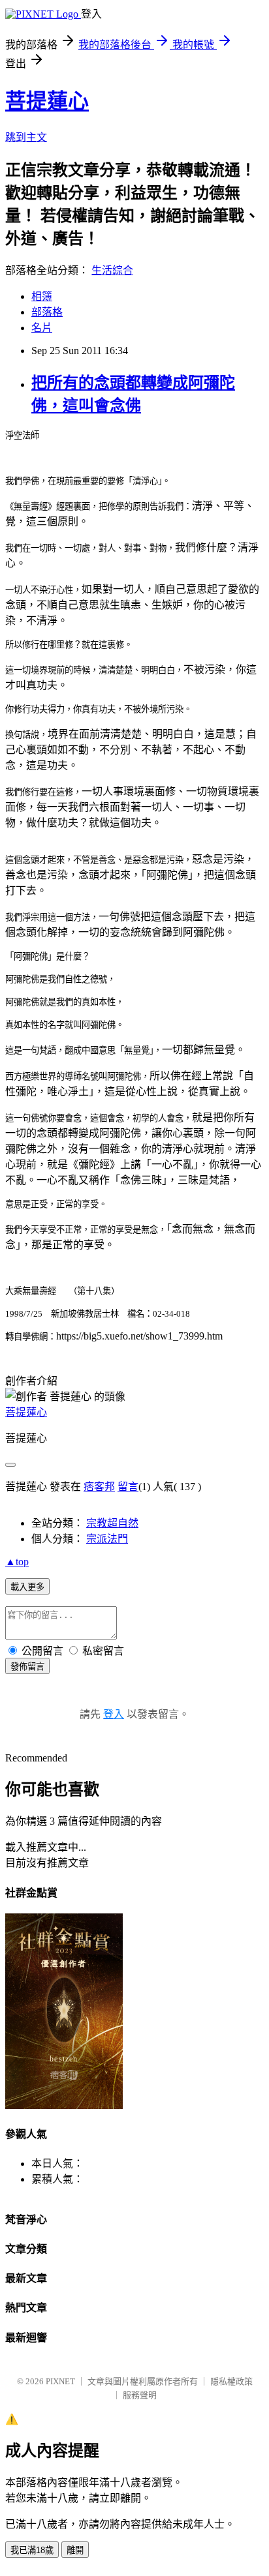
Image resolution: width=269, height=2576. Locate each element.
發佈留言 (27, 1667)
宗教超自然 (112, 1523)
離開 (75, 2550)
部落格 (47, 312)
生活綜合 (112, 270)
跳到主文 (26, 137)
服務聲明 (140, 2395)
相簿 (42, 296)
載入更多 (27, 1587)
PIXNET (60, 2381)
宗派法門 (107, 1539)
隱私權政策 (231, 2381)
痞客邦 (99, 1487)
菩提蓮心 (47, 101)
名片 (42, 328)
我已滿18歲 (32, 2550)
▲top (17, 1562)
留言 (128, 1487)
